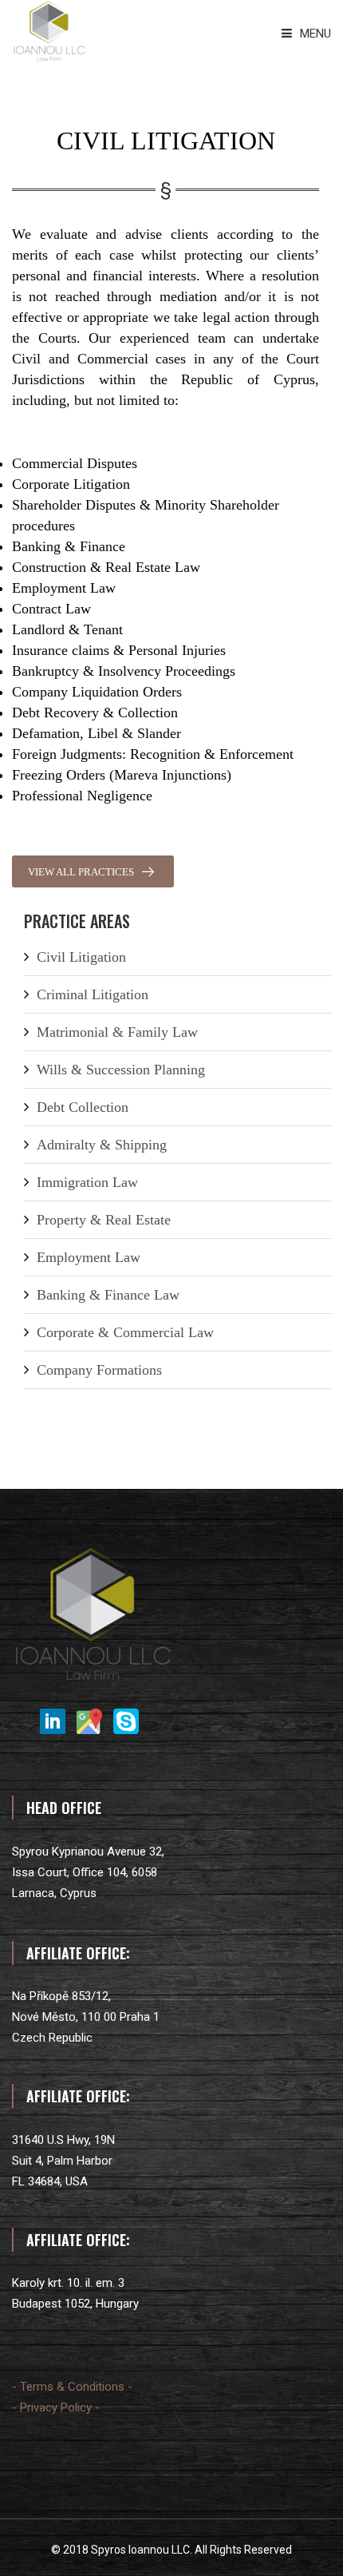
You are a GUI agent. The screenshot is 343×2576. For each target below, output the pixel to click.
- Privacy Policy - (56, 2407)
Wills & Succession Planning (121, 1070)
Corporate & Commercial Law (125, 1332)
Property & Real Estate (104, 1220)
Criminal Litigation (93, 994)
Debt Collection (83, 1107)
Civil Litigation (81, 957)
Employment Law (89, 1257)
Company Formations (99, 1370)
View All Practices (81, 872)
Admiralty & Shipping (102, 1145)
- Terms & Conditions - (72, 2387)
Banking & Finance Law (108, 1295)
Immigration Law (87, 1182)
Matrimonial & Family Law (117, 1032)
